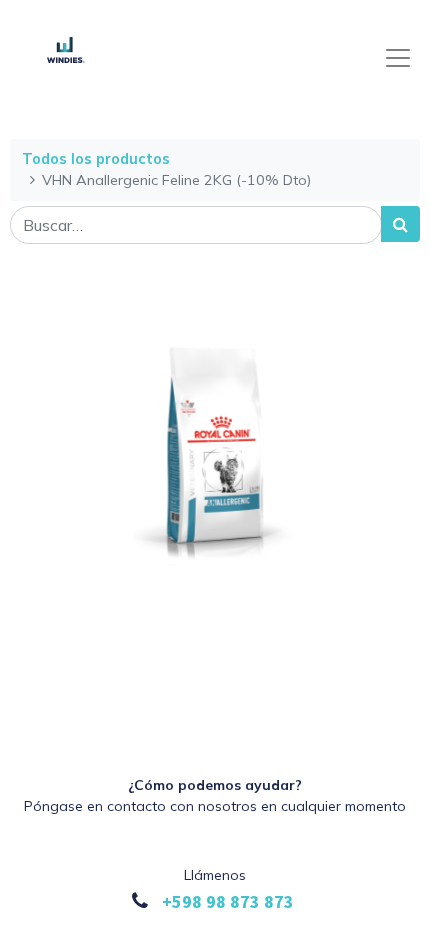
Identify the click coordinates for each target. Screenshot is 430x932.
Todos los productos (96, 159)
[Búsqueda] (400, 224)
